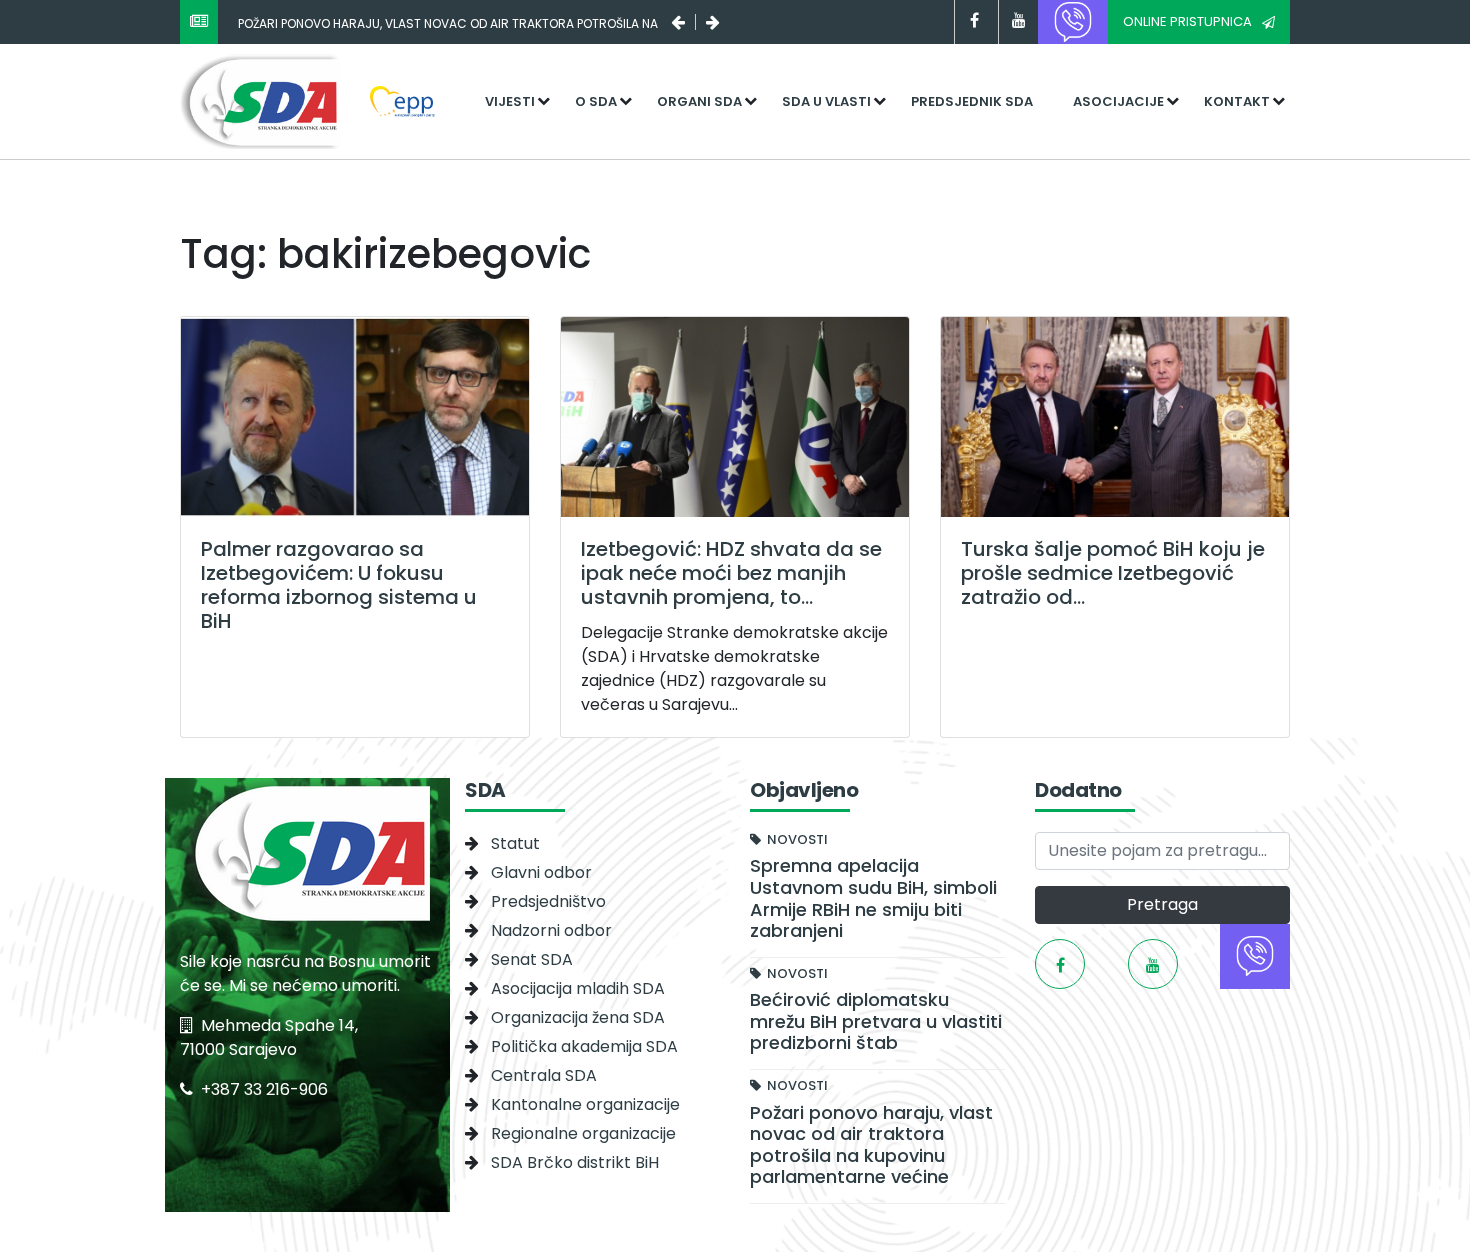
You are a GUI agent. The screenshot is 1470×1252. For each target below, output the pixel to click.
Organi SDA (699, 101)
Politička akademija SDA (584, 1046)
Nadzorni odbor (551, 930)
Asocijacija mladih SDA (578, 988)
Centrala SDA (544, 1075)
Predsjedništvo (548, 901)
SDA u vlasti (826, 101)
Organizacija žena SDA (578, 1017)
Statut (515, 843)
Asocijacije (1118, 101)
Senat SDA (532, 959)
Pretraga (1162, 904)
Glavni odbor (541, 872)
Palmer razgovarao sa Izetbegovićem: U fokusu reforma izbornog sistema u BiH (339, 585)
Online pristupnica (1187, 21)
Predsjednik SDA (972, 101)
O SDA (596, 101)
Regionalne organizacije (583, 1133)
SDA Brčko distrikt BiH (575, 1162)
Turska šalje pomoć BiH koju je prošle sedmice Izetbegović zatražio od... (1113, 573)
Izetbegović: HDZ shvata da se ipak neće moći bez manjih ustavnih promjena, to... (731, 573)
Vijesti (510, 101)
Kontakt (1237, 101)
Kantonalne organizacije (585, 1104)
